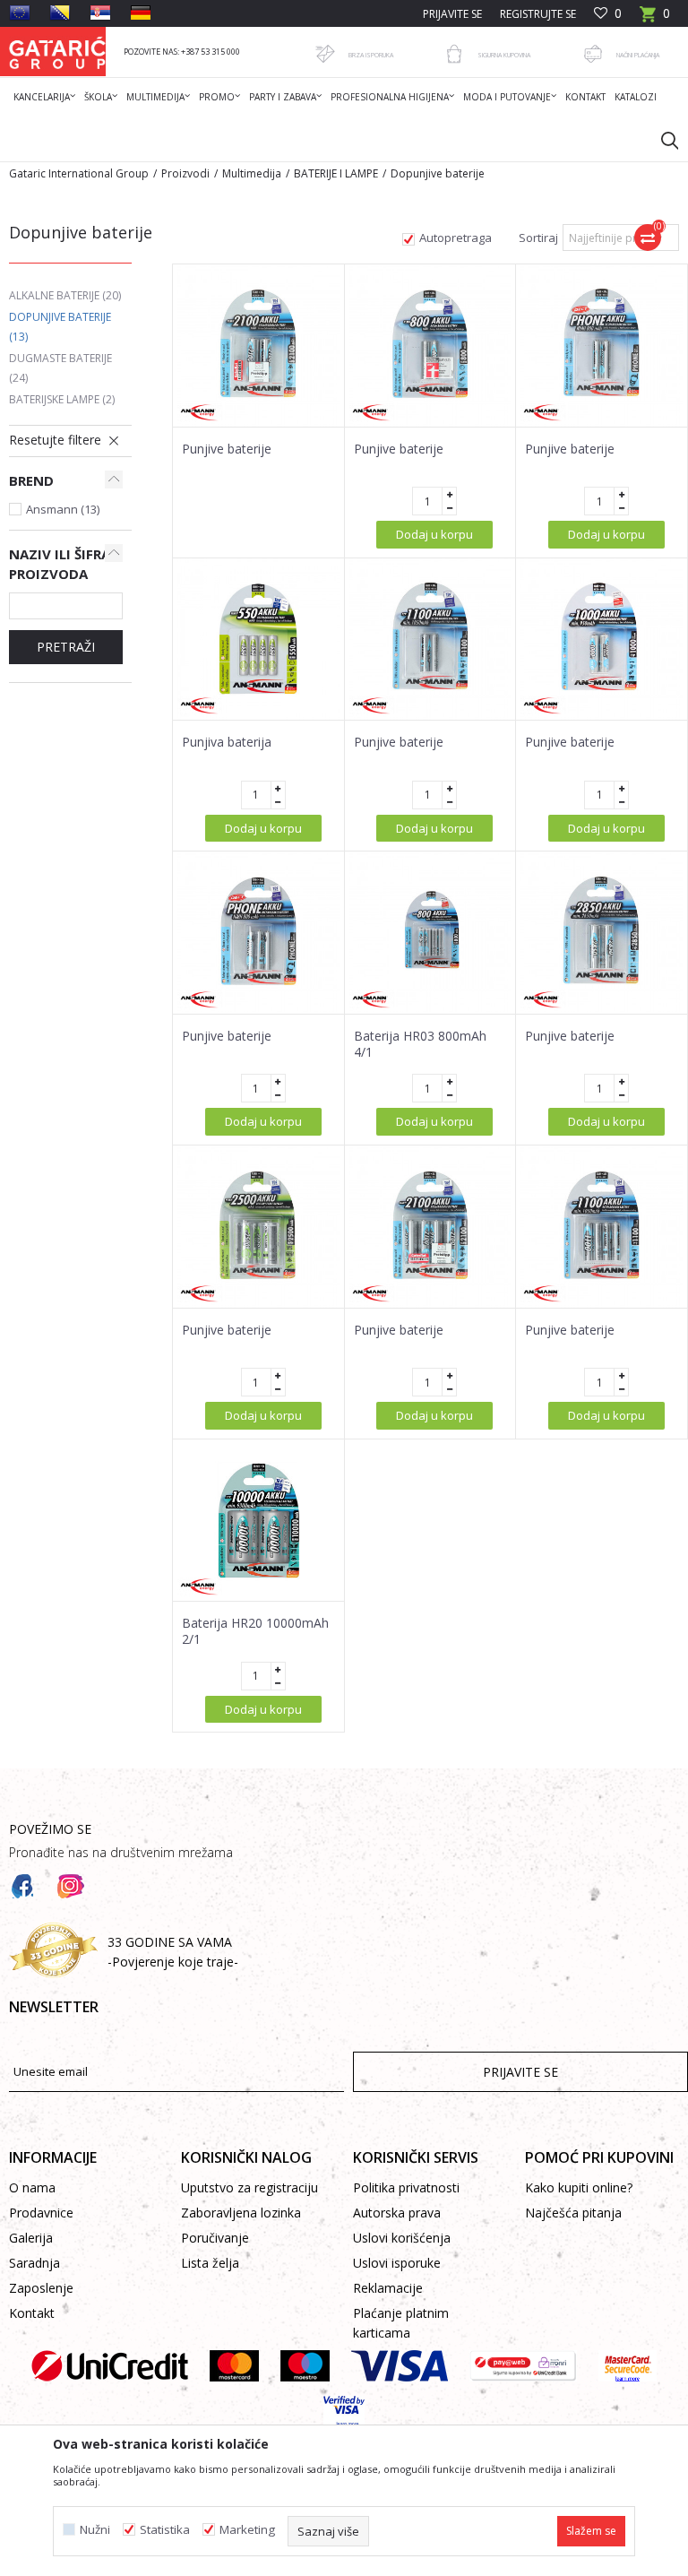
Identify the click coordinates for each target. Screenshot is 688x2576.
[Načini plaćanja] (593, 54)
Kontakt (32, 2313)
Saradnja (34, 2263)
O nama (32, 2187)
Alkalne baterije (65, 295)
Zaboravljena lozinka (241, 2213)
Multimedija (252, 173)
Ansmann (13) (63, 509)
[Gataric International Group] (57, 52)
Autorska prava (397, 2213)
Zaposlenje (41, 2288)
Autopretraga (456, 238)
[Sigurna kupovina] (454, 54)
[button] (661, 140)
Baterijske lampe (62, 399)
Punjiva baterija (227, 742)
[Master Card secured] (628, 2366)
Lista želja (210, 2263)
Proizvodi (185, 173)
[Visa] (400, 2366)
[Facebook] (22, 1887)
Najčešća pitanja (573, 2213)
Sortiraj (538, 238)
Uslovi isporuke (397, 2263)
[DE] (141, 13)
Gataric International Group (79, 173)
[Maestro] (305, 2366)
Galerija (31, 2238)
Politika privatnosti (406, 2187)
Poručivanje (215, 2238)
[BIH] (60, 13)
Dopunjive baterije (60, 327)
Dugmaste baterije (60, 368)
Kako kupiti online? (579, 2187)
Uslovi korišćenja (402, 2238)
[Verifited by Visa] (344, 2412)
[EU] (20, 13)
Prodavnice (41, 2213)
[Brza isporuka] (325, 54)
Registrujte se (538, 14)
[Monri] (523, 2366)
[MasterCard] (234, 2366)
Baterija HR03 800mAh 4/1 (420, 1044)
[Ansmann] (200, 413)
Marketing (247, 2530)
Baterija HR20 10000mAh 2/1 (255, 1631)
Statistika (165, 2530)
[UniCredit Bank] (110, 2366)
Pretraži (66, 647)
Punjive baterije (227, 449)
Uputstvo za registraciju (249, 2187)
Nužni (95, 2530)
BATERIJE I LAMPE (336, 173)
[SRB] (100, 13)
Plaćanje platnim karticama (401, 2323)
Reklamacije (388, 2288)
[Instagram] (71, 1887)
